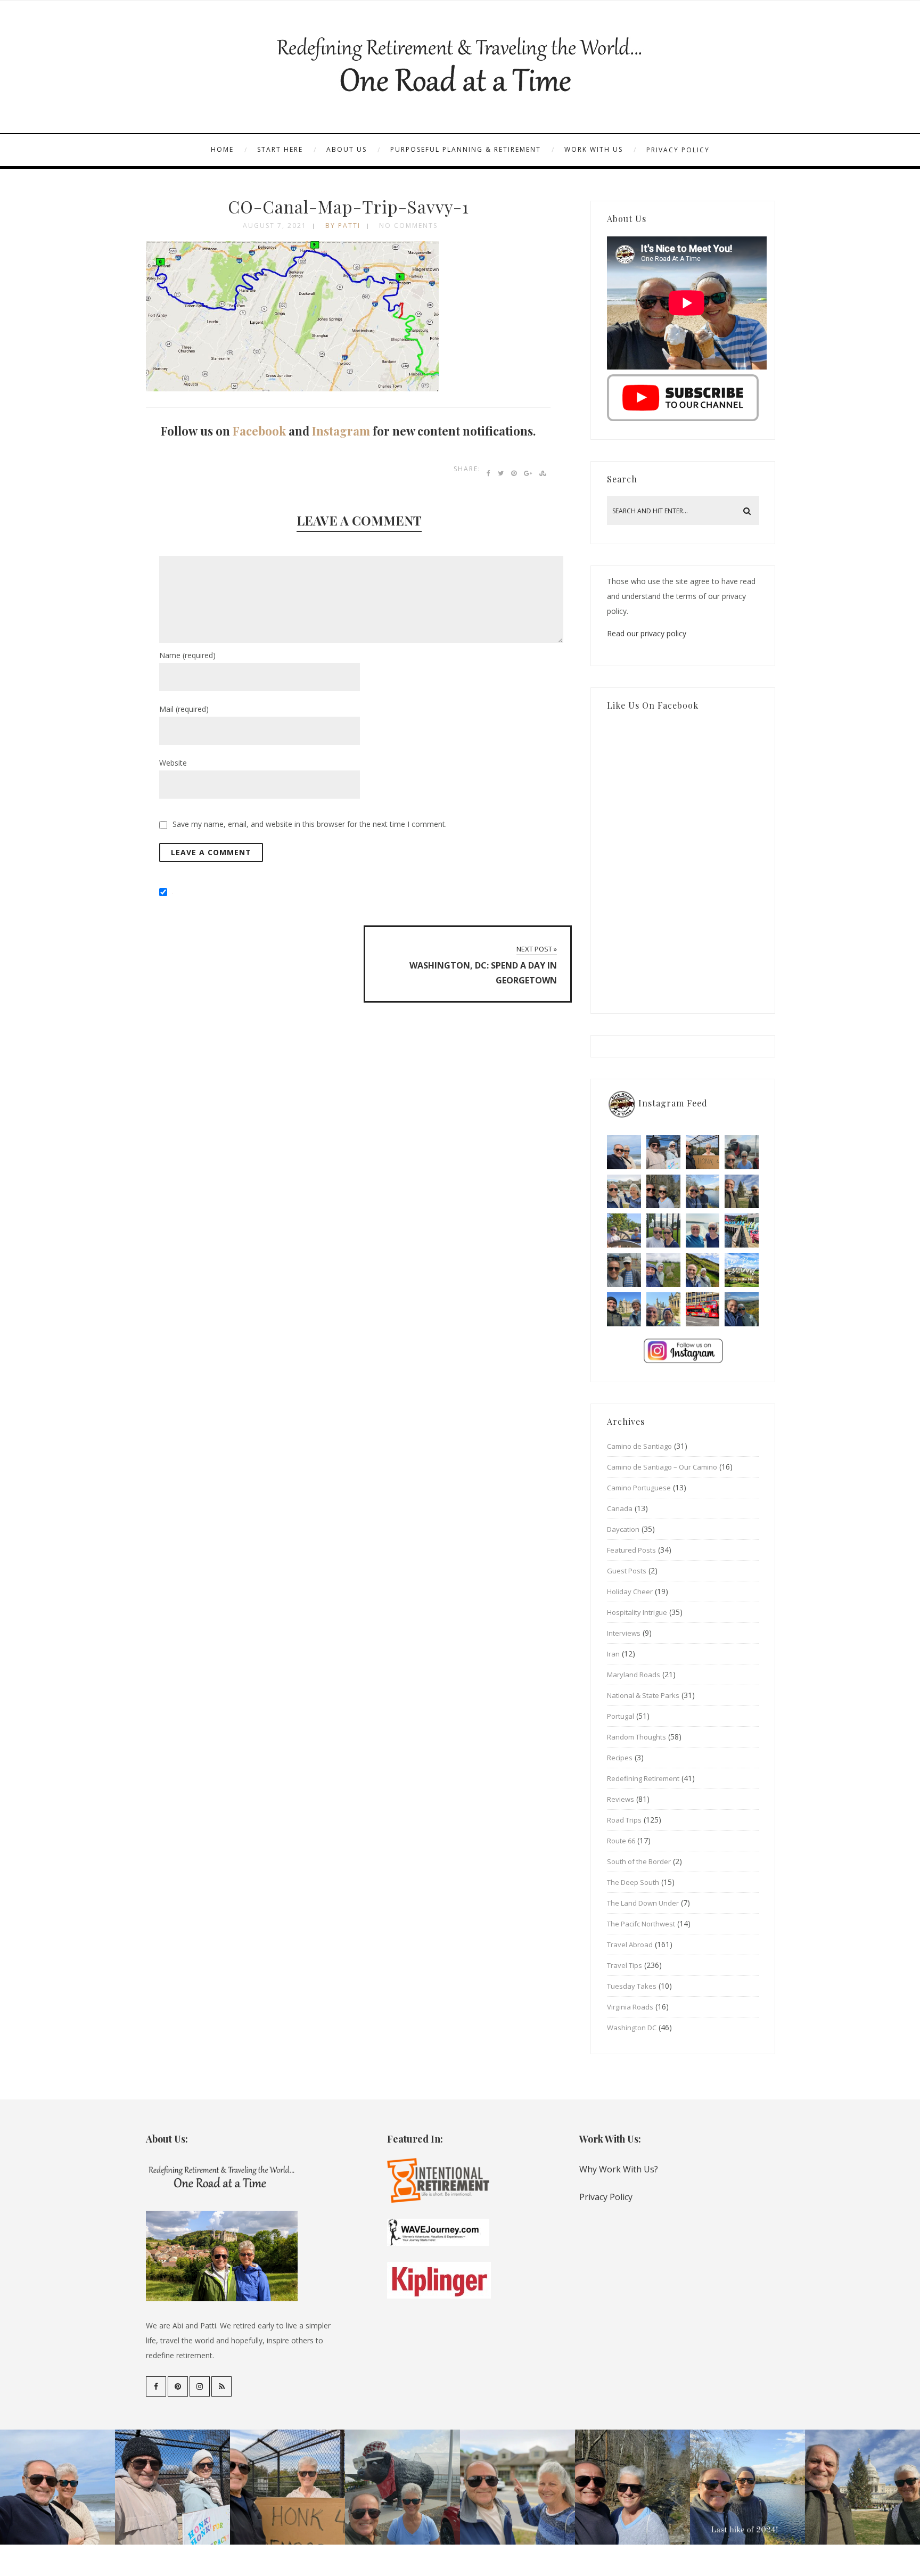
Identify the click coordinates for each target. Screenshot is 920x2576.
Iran (613, 1654)
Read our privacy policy (647, 633)
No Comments (408, 225)
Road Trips (624, 1820)
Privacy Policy (678, 150)
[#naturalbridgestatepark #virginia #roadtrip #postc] (663, 1192)
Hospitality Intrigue (637, 1612)
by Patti (343, 225)
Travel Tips (625, 1965)
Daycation (623, 1529)
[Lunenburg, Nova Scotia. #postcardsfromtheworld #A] (742, 1230)
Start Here (280, 149)
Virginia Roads (630, 2007)
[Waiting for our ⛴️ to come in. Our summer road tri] (624, 1270)
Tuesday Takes (632, 1986)
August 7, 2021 (275, 225)
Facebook (259, 431)
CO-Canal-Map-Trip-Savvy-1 (348, 206)
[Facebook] (156, 2386)
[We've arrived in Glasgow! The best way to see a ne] (703, 1309)
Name (187, 655)
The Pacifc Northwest (641, 1924)
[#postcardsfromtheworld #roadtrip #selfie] (742, 1152)
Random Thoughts (636, 1737)
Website (173, 763)
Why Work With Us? (619, 2169)
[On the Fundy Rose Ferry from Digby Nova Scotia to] (703, 1230)
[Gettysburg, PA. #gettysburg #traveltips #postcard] (624, 1230)
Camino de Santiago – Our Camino (662, 1467)
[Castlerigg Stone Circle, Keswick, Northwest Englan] (663, 1270)
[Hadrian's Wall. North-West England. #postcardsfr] (703, 1270)
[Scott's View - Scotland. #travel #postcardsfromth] (742, 1309)
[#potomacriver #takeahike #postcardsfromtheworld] (703, 1192)
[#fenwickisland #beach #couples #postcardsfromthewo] (624, 1152)
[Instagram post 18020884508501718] (742, 1270)
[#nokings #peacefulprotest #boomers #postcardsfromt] (663, 1152)
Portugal (621, 1716)
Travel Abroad (630, 1945)
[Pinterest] (178, 2386)
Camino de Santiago (639, 1446)
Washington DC (632, 2028)
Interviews (624, 1633)
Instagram (341, 431)
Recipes (620, 1758)
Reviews (621, 1799)
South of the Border (639, 1861)
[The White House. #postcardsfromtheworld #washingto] (663, 1230)
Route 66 (621, 1841)
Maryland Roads (634, 1675)
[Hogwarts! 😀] (663, 1309)
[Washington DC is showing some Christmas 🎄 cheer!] (742, 1192)
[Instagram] (200, 2386)
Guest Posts (627, 1571)
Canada (620, 1508)
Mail (184, 709)
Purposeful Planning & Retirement (466, 149)
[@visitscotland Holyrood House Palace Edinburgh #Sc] (624, 1309)
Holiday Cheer (630, 1591)
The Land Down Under (643, 1903)
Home (222, 149)
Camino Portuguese (639, 1488)
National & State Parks (643, 1695)
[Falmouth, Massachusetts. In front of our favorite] (624, 1192)
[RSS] (221, 2386)
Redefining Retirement (643, 1778)
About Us (347, 149)
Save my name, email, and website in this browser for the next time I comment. (310, 824)
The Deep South (633, 1882)
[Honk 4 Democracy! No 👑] (703, 1152)
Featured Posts (631, 1550)
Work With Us (594, 149)
